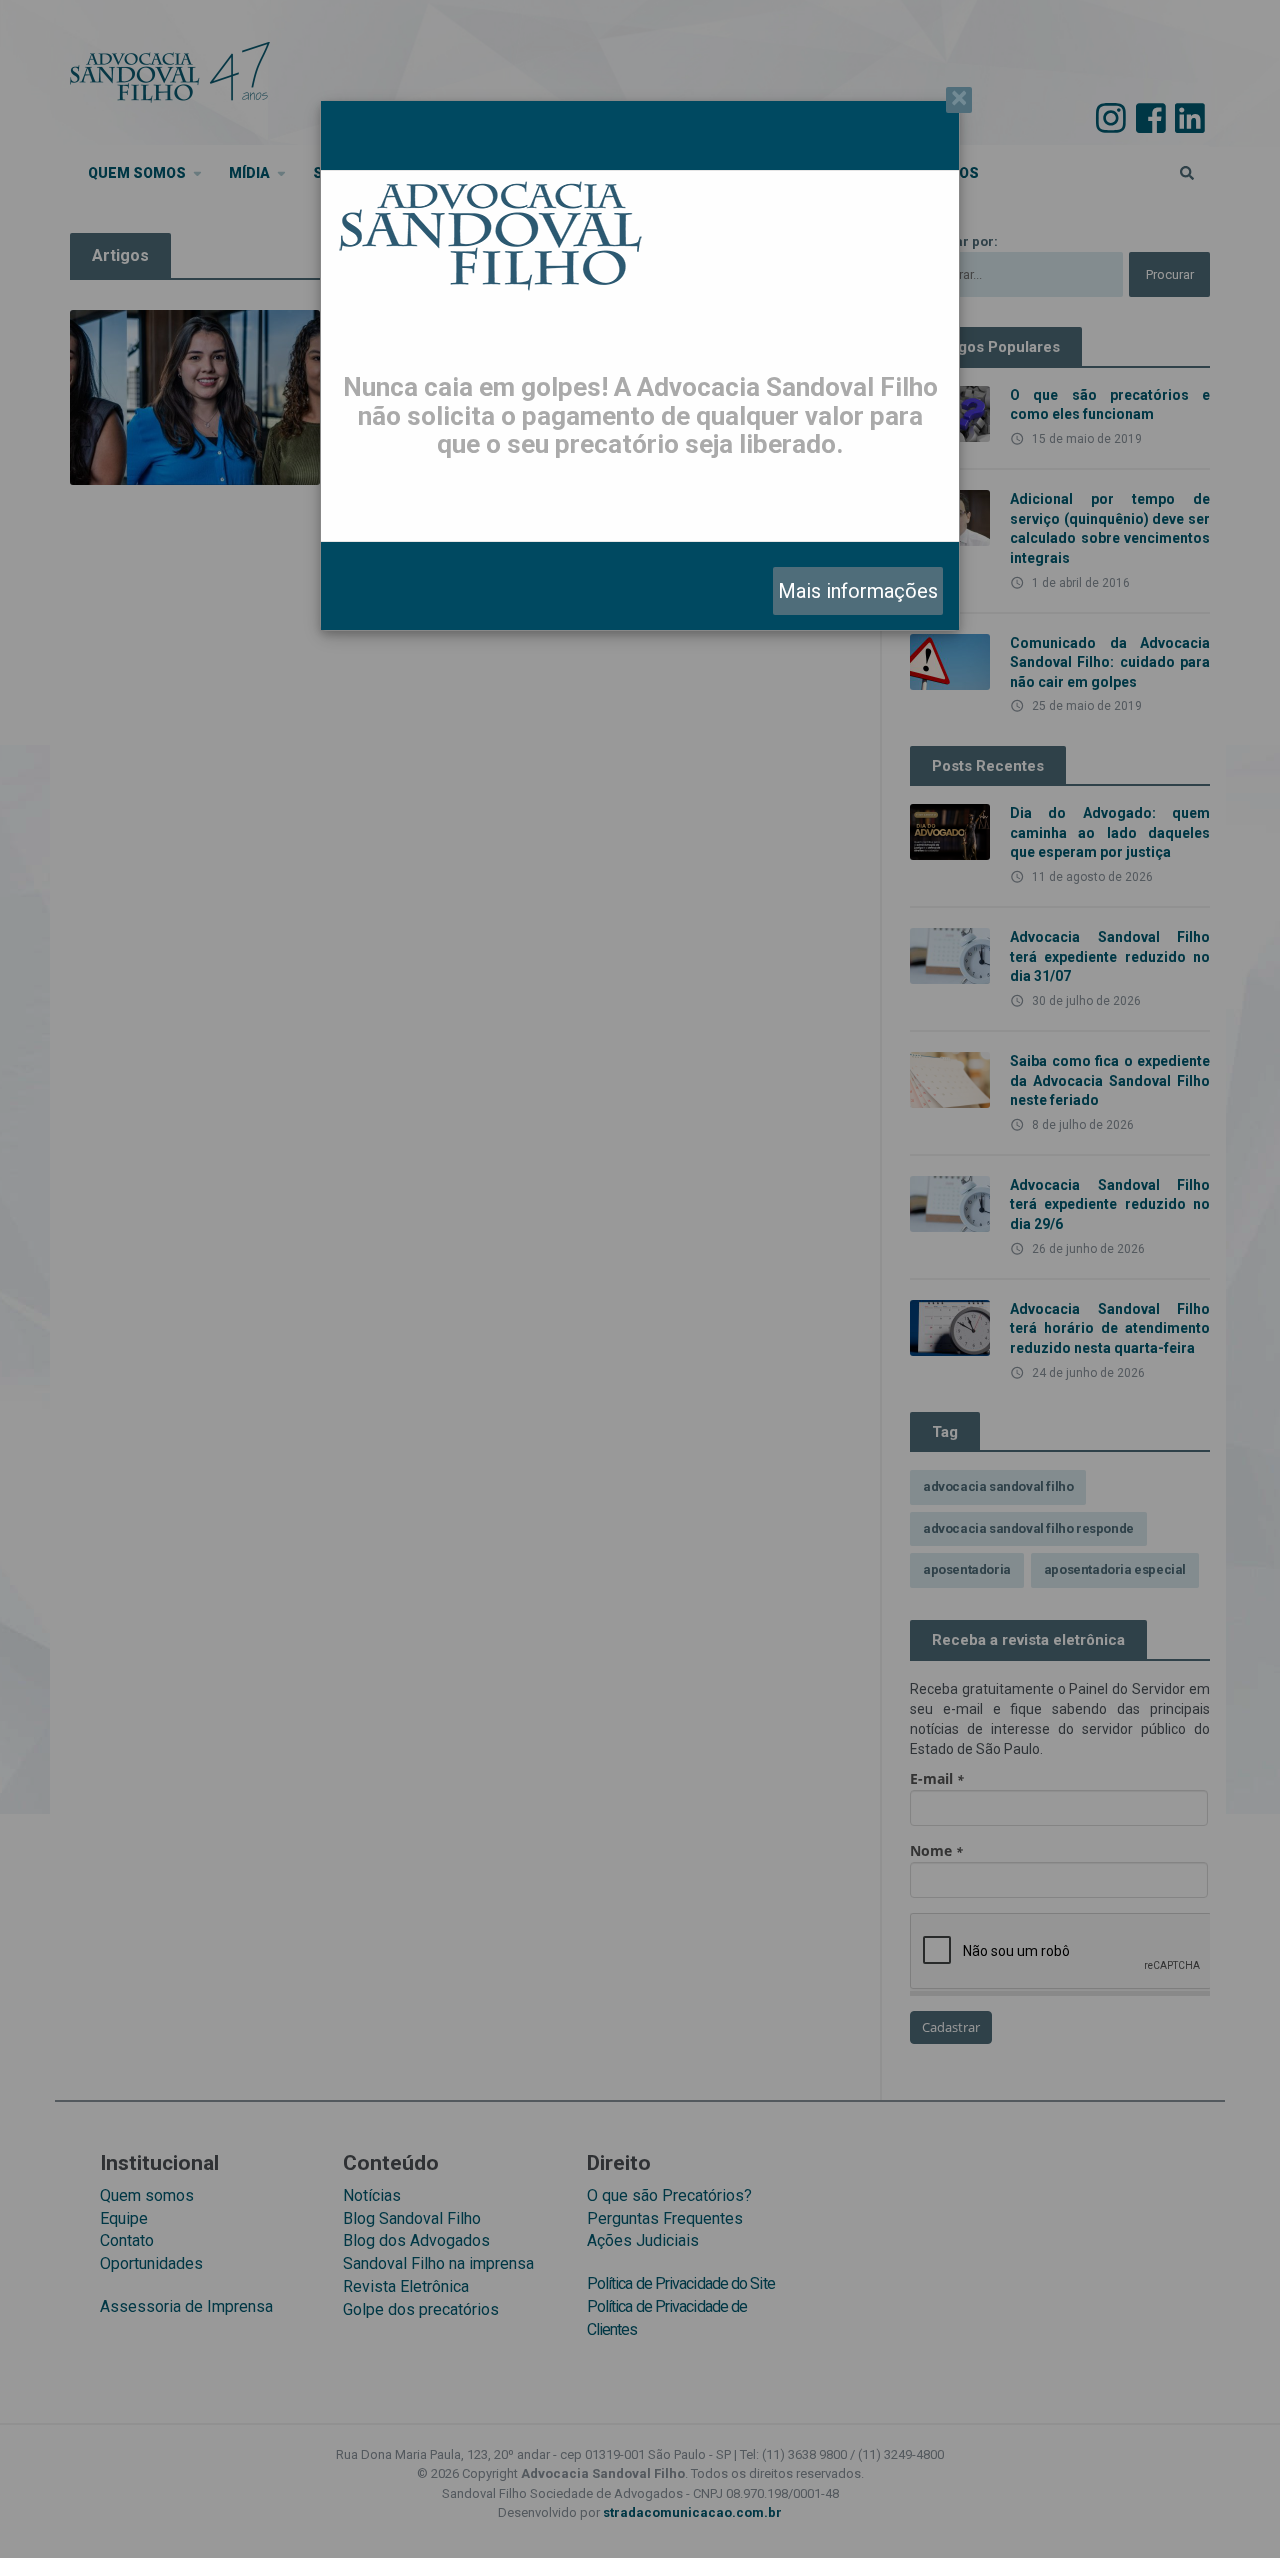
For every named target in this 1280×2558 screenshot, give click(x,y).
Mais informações (858, 591)
